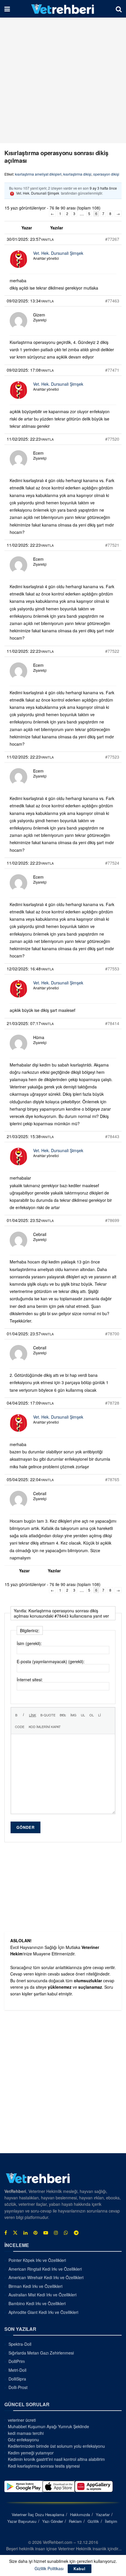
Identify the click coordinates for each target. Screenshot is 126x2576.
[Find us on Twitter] (15, 2233)
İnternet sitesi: (30, 1680)
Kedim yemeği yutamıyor (31, 2453)
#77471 (112, 370)
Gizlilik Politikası (49, 2568)
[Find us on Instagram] (56, 2233)
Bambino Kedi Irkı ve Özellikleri (37, 2303)
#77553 (112, 969)
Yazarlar (103, 2514)
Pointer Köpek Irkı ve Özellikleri (37, 2260)
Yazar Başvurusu (22, 2521)
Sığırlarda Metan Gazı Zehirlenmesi (41, 2353)
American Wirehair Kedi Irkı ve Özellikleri (46, 2277)
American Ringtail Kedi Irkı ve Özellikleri (45, 2269)
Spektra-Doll (20, 2344)
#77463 (112, 301)
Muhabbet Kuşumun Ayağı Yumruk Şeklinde (48, 2426)
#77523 (112, 757)
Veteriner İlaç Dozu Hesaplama (38, 2514)
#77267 (112, 239)
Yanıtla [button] (47, 239)
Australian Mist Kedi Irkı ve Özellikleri (42, 2295)
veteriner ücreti (22, 2420)
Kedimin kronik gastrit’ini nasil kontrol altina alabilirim (56, 2459)
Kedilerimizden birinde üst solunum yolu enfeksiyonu (56, 2446)
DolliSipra (17, 2379)
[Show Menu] (7, 9)
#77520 (112, 439)
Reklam (75, 2521)
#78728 (112, 1403)
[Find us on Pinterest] (35, 2233)
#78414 (112, 1023)
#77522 (112, 651)
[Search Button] (119, 9)
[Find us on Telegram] (76, 2233)
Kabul (80, 2569)
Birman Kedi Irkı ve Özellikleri (35, 2286)
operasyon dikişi (106, 174)
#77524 (112, 863)
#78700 (112, 1334)
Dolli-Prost (18, 2387)
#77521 (112, 545)
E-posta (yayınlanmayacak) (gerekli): (51, 1661)
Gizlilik (93, 2521)
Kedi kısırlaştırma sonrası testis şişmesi (44, 2466)
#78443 (112, 1136)
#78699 (112, 1220)
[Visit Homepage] (63, 9)
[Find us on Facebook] (6, 2233)
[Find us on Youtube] (46, 2233)
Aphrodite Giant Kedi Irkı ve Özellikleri (43, 2312)
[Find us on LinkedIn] (25, 2233)
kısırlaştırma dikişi (77, 174)
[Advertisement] (63, 80)
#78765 (112, 1479)
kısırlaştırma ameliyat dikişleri (38, 174)
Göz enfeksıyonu (23, 2440)
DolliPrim (17, 2361)
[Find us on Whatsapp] (66, 2233)
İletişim (111, 2521)
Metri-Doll (17, 2370)
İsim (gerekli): (29, 1643)
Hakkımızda (80, 2514)
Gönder (25, 1827)
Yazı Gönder (53, 2521)
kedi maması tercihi (26, 2433)
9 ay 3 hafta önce (103, 188)
